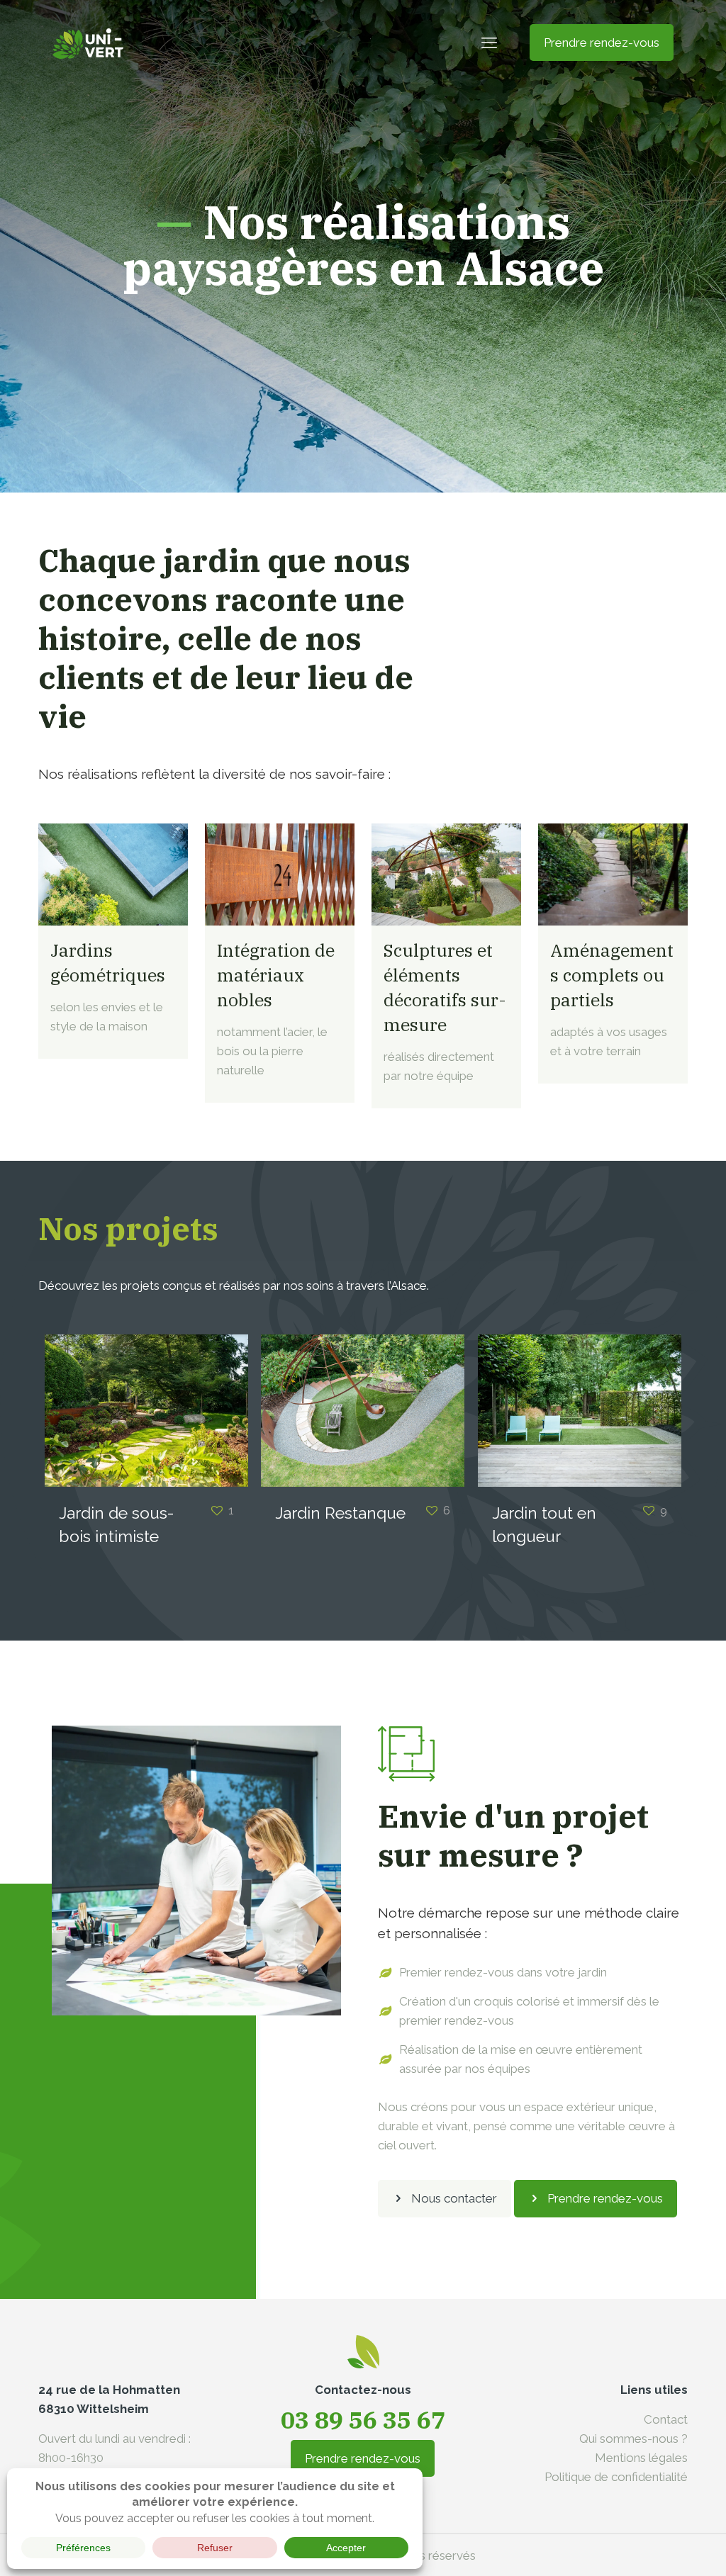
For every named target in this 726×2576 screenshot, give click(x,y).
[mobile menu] (489, 43)
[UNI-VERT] (88, 43)
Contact (666, 2419)
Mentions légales (641, 2458)
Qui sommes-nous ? (633, 2439)
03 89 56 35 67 (363, 2419)
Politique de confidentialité (616, 2477)
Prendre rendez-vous (602, 43)
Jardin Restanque (340, 1513)
